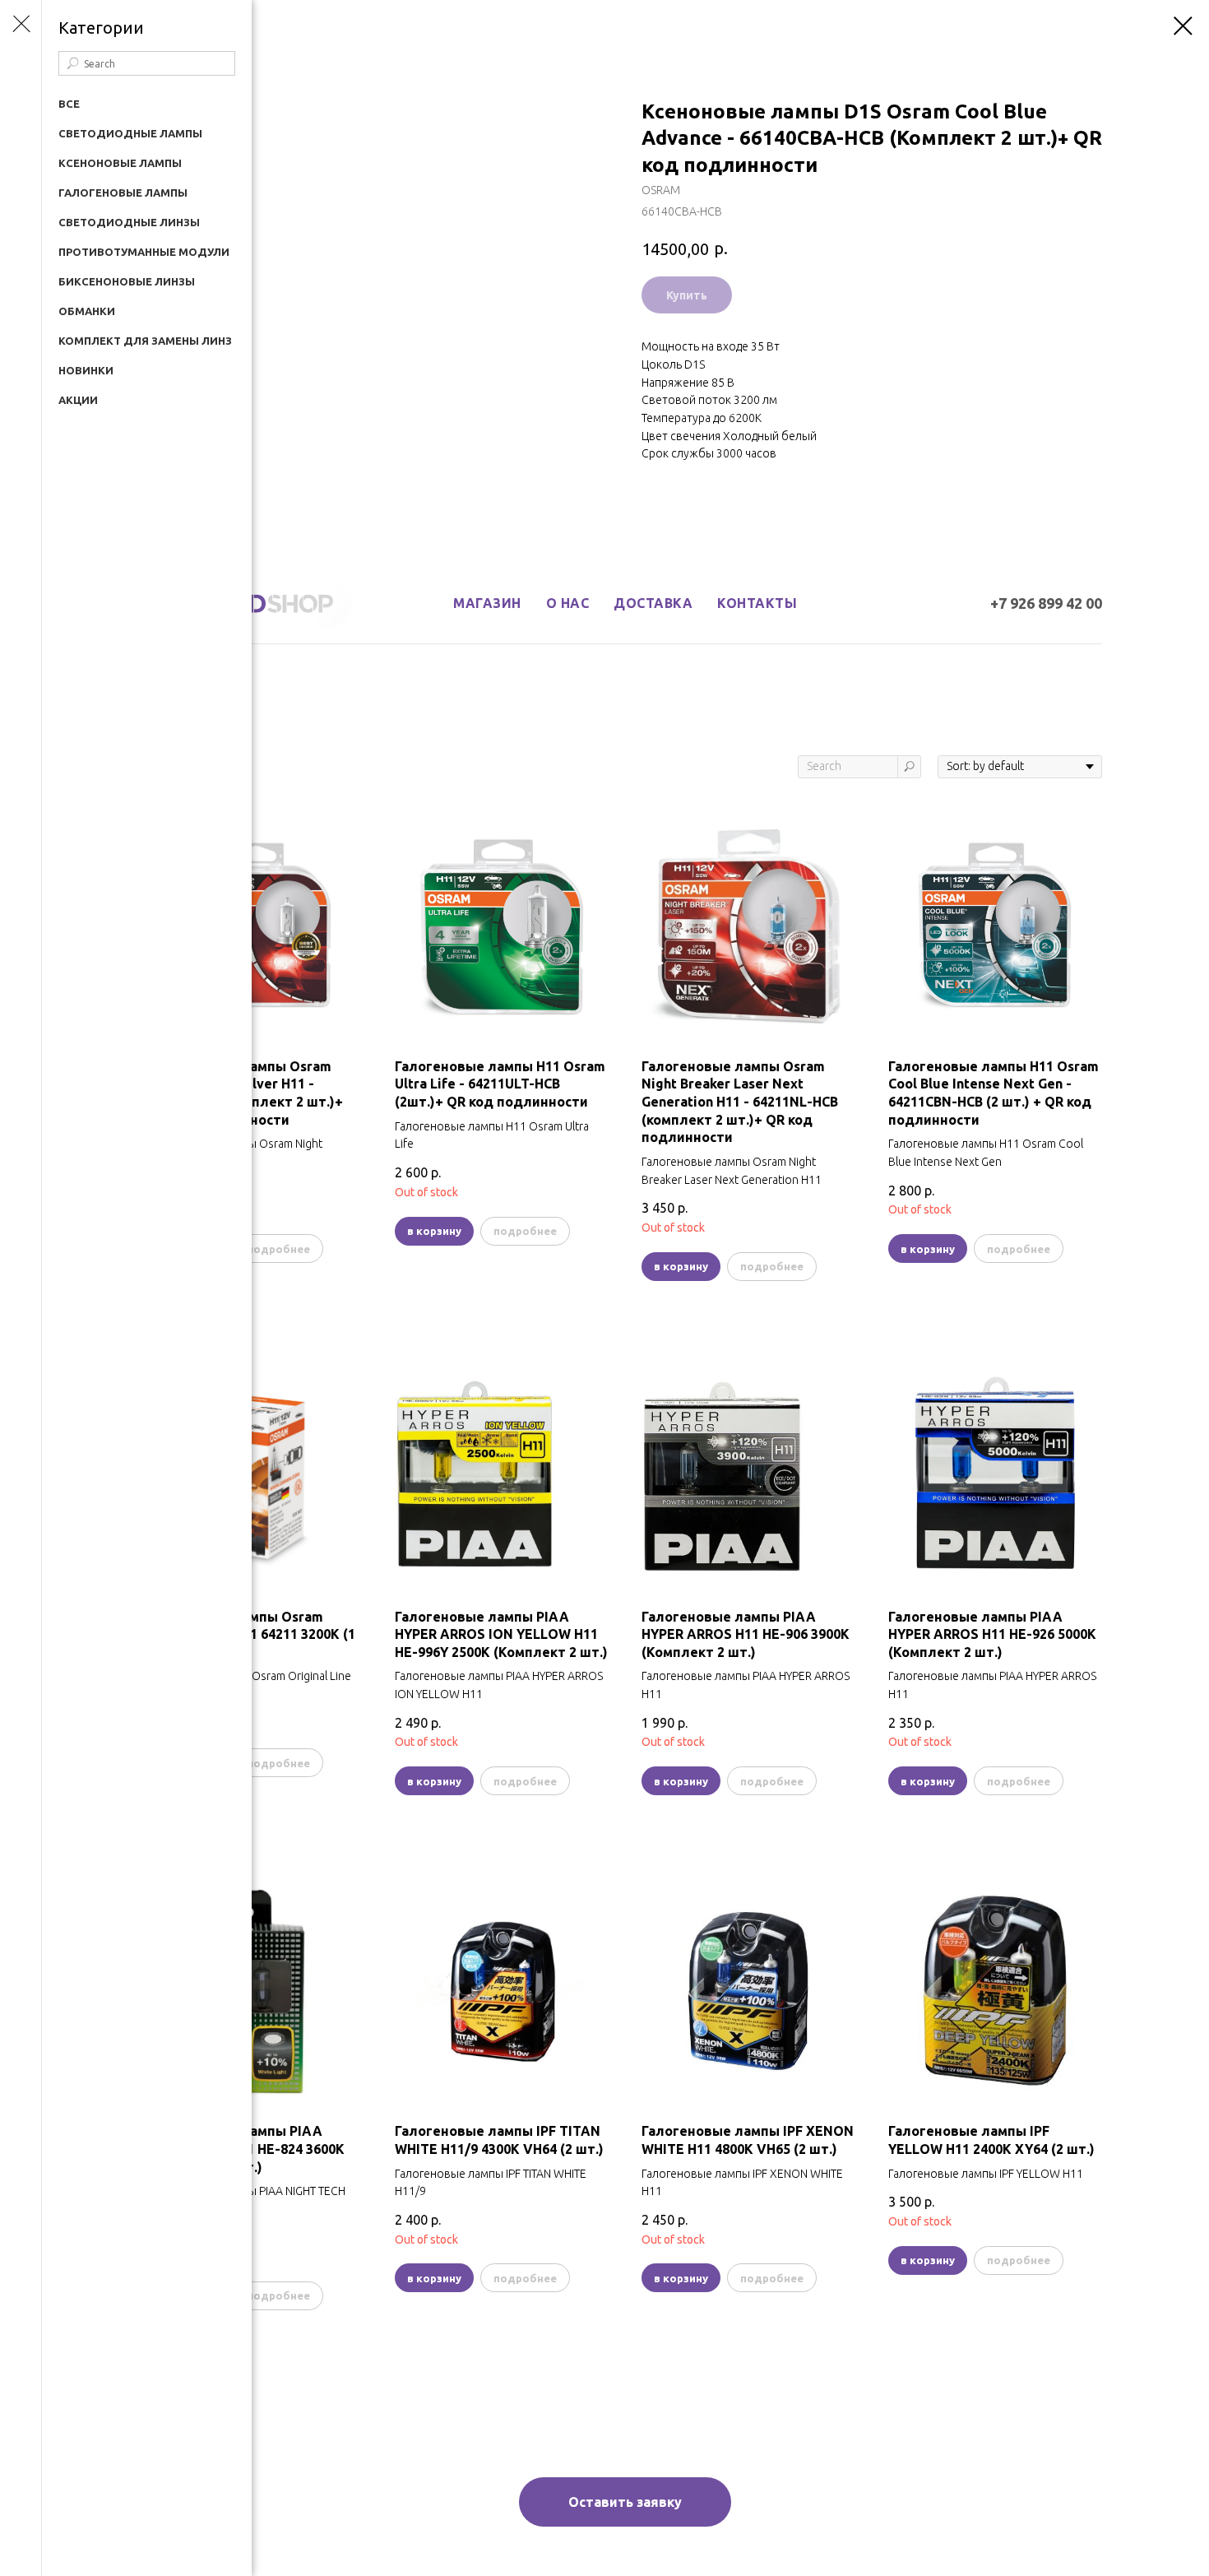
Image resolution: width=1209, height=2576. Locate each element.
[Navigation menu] (21, 25)
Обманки (87, 311)
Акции (78, 400)
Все (69, 104)
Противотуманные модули (144, 252)
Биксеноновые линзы (127, 281)
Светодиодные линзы (129, 222)
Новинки (86, 370)
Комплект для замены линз (145, 341)
